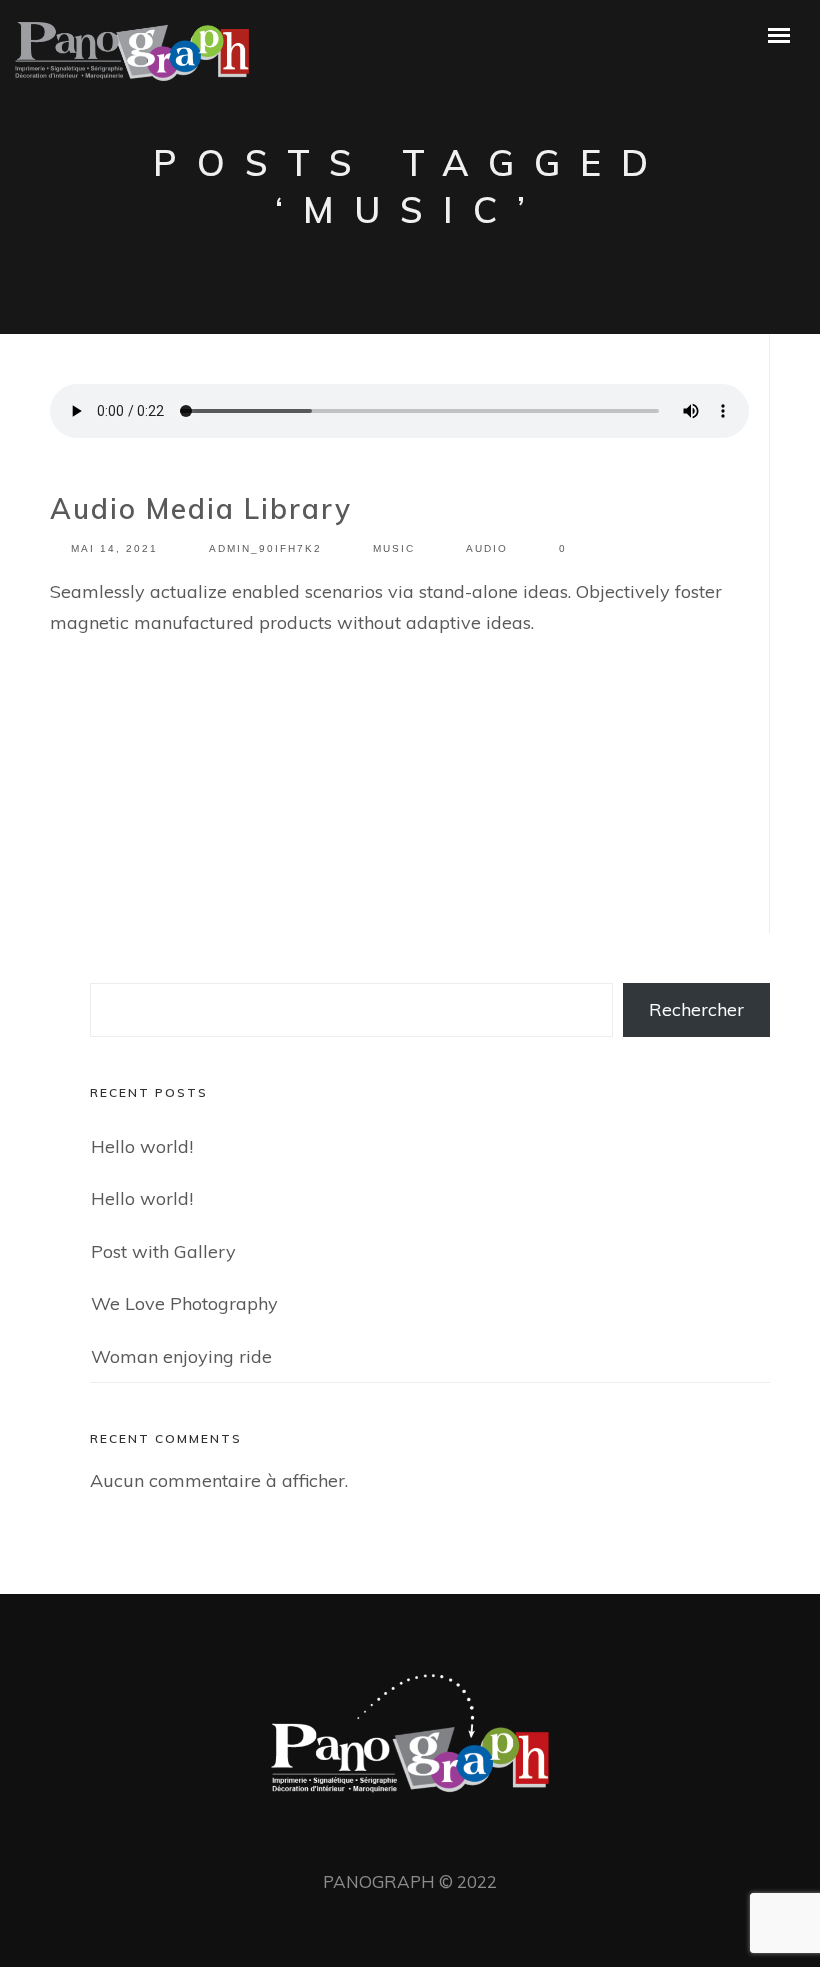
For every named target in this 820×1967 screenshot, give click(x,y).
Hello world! (142, 1146)
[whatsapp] (410, 1838)
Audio (487, 548)
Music (394, 548)
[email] (444, 1838)
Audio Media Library (201, 508)
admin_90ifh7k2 (265, 548)
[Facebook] (376, 1838)
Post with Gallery (163, 1251)
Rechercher (696, 1009)
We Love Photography (184, 1303)
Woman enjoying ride (181, 1356)
